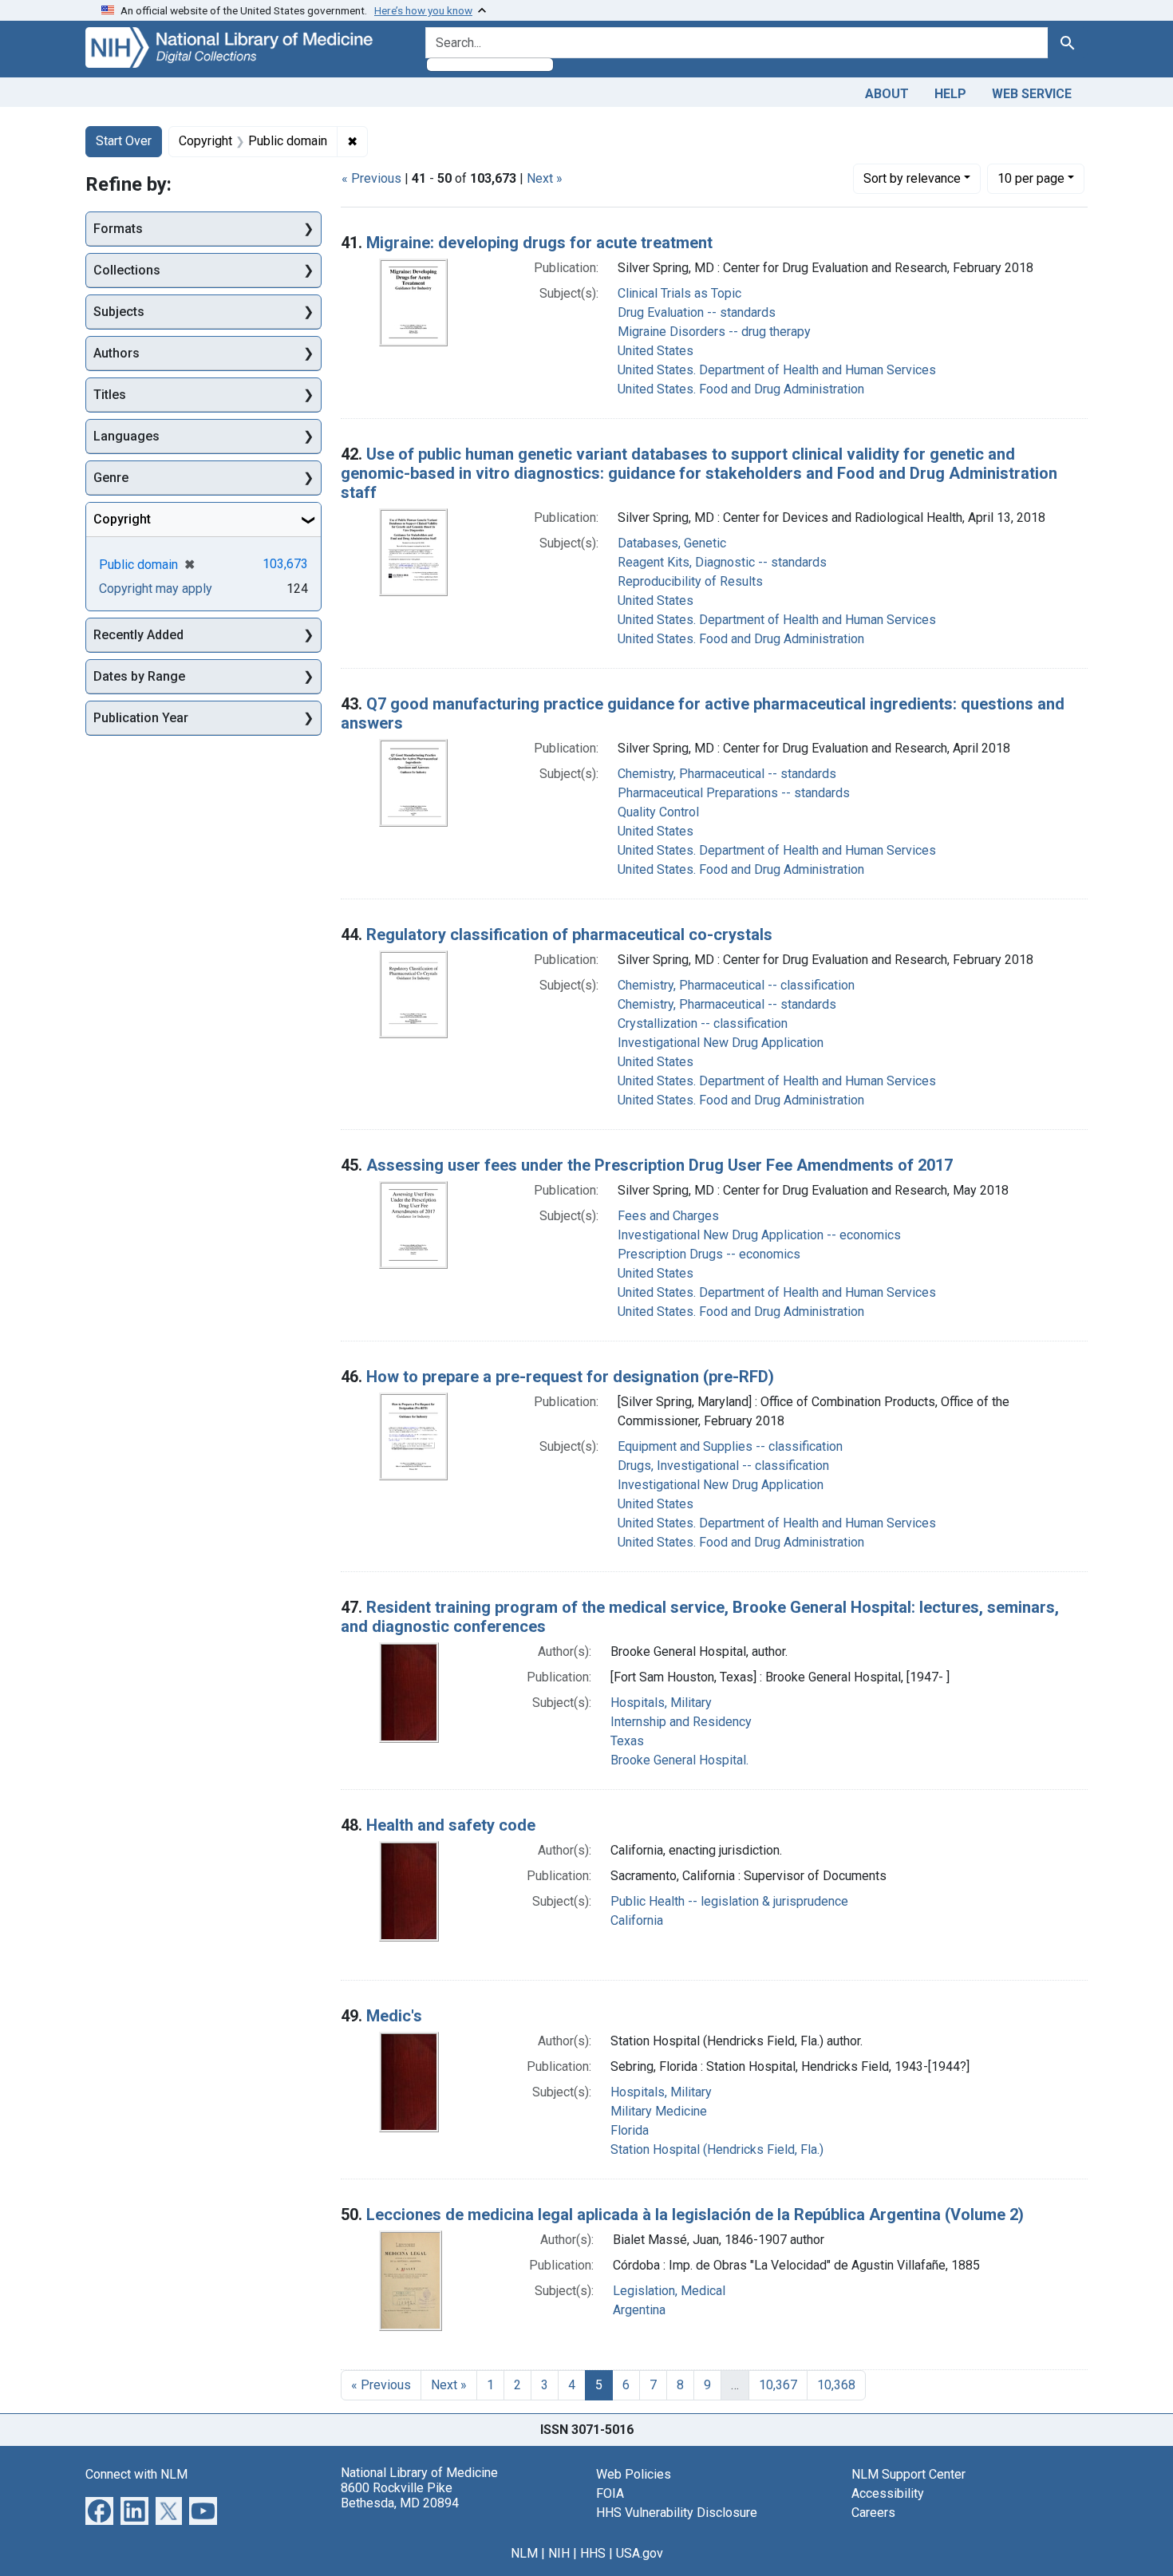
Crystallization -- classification (703, 1023)
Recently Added (138, 635)
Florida (630, 2130)
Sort (912, 178)
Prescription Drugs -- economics (709, 1254)
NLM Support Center (908, 2474)
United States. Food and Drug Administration (741, 389)
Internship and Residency (681, 1722)
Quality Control (658, 812)
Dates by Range (139, 676)
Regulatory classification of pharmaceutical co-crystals (569, 934)
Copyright (122, 519)
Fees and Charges (668, 1216)
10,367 (778, 2385)
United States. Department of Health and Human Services (777, 370)
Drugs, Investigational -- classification (723, 1466)
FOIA (610, 2493)
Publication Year (141, 718)
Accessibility (888, 2493)
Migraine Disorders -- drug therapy (714, 332)
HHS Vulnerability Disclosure (677, 2513)
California (637, 1920)
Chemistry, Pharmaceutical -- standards (727, 774)
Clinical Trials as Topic (679, 293)
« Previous (371, 178)
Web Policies (634, 2474)
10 (1031, 178)
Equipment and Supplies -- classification (730, 1446)
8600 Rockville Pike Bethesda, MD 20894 (400, 2495)
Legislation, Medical (669, 2291)
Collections (127, 270)
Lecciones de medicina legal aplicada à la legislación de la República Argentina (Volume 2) (695, 2214)
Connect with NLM (136, 2474)
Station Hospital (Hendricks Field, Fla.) (717, 2149)
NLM (524, 2553)
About (887, 94)
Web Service (1032, 94)
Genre (111, 478)
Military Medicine (659, 2111)
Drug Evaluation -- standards (697, 312)
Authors (117, 353)
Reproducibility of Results (690, 581)
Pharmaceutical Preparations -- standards (734, 793)
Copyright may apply (156, 589)
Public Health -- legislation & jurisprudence (729, 1901)
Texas (627, 1741)
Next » (545, 178)
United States (656, 351)
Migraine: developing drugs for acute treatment (539, 243)
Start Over (124, 141)
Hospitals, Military (661, 1703)
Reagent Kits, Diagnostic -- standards (722, 562)
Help (950, 94)
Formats (118, 229)
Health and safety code (451, 1825)
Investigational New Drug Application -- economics (759, 1235)
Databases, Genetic (672, 543)
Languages (126, 436)
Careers (873, 2513)
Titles (110, 395)
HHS (593, 2553)
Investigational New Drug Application (721, 1043)
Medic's (394, 2016)
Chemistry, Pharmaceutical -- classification (736, 985)
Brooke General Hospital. (679, 1760)
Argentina (639, 2310)
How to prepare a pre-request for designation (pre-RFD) (570, 1377)
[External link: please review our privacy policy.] (99, 2509)
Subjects (119, 312)
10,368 (836, 2385)
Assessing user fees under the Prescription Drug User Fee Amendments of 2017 (660, 1165)
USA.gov (640, 2553)
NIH (559, 2553)
